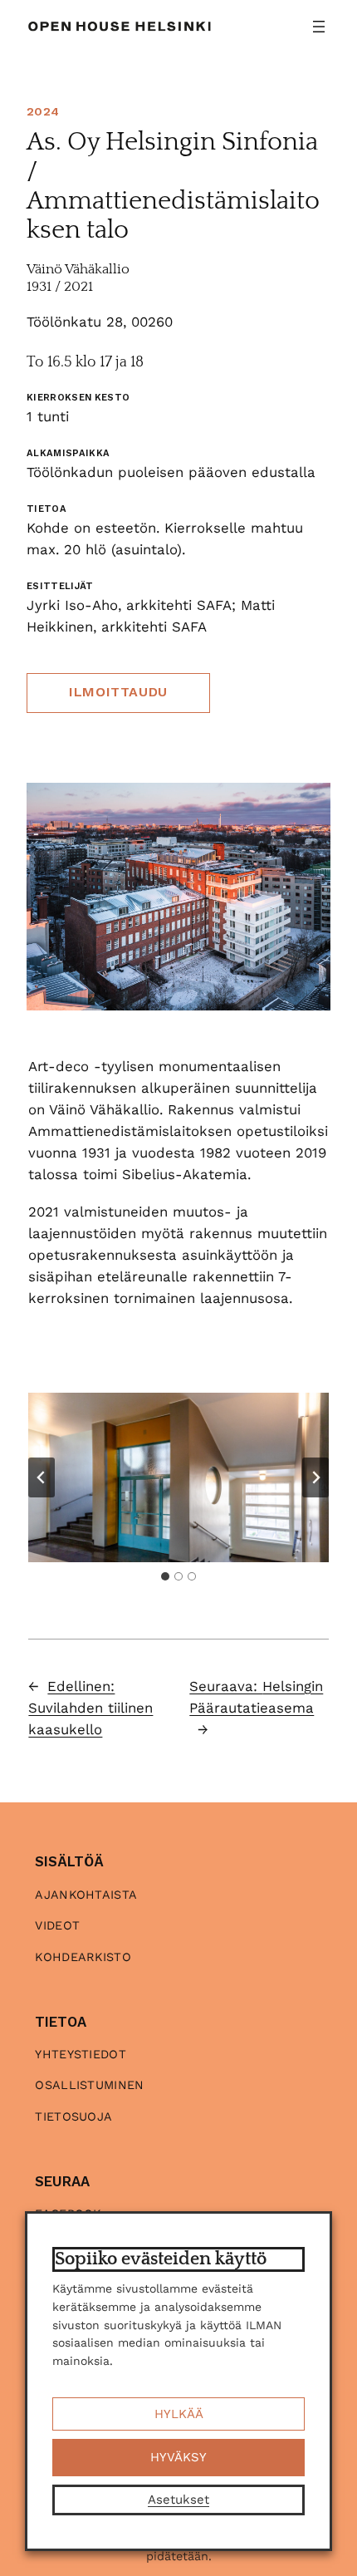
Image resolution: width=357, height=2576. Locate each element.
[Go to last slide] (42, 1477)
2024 (43, 111)
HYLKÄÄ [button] (179, 2414)
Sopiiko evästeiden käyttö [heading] (161, 2259)
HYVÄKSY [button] (178, 2457)
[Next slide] (315, 1477)
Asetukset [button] (178, 2500)
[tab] (165, 1576)
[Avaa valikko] (319, 27)
